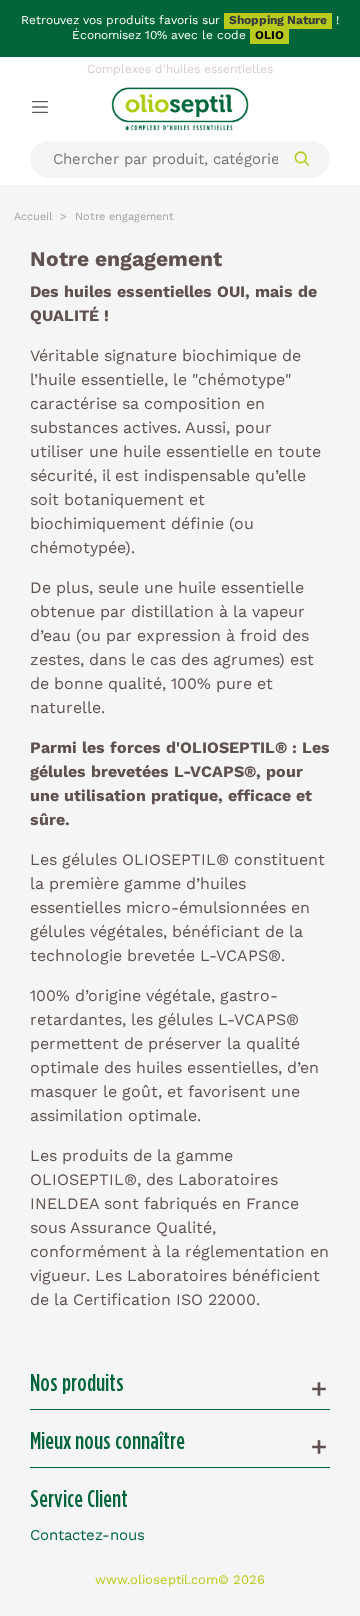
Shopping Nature (278, 20)
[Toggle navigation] (40, 106)
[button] (180, 1389)
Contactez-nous (87, 1534)
